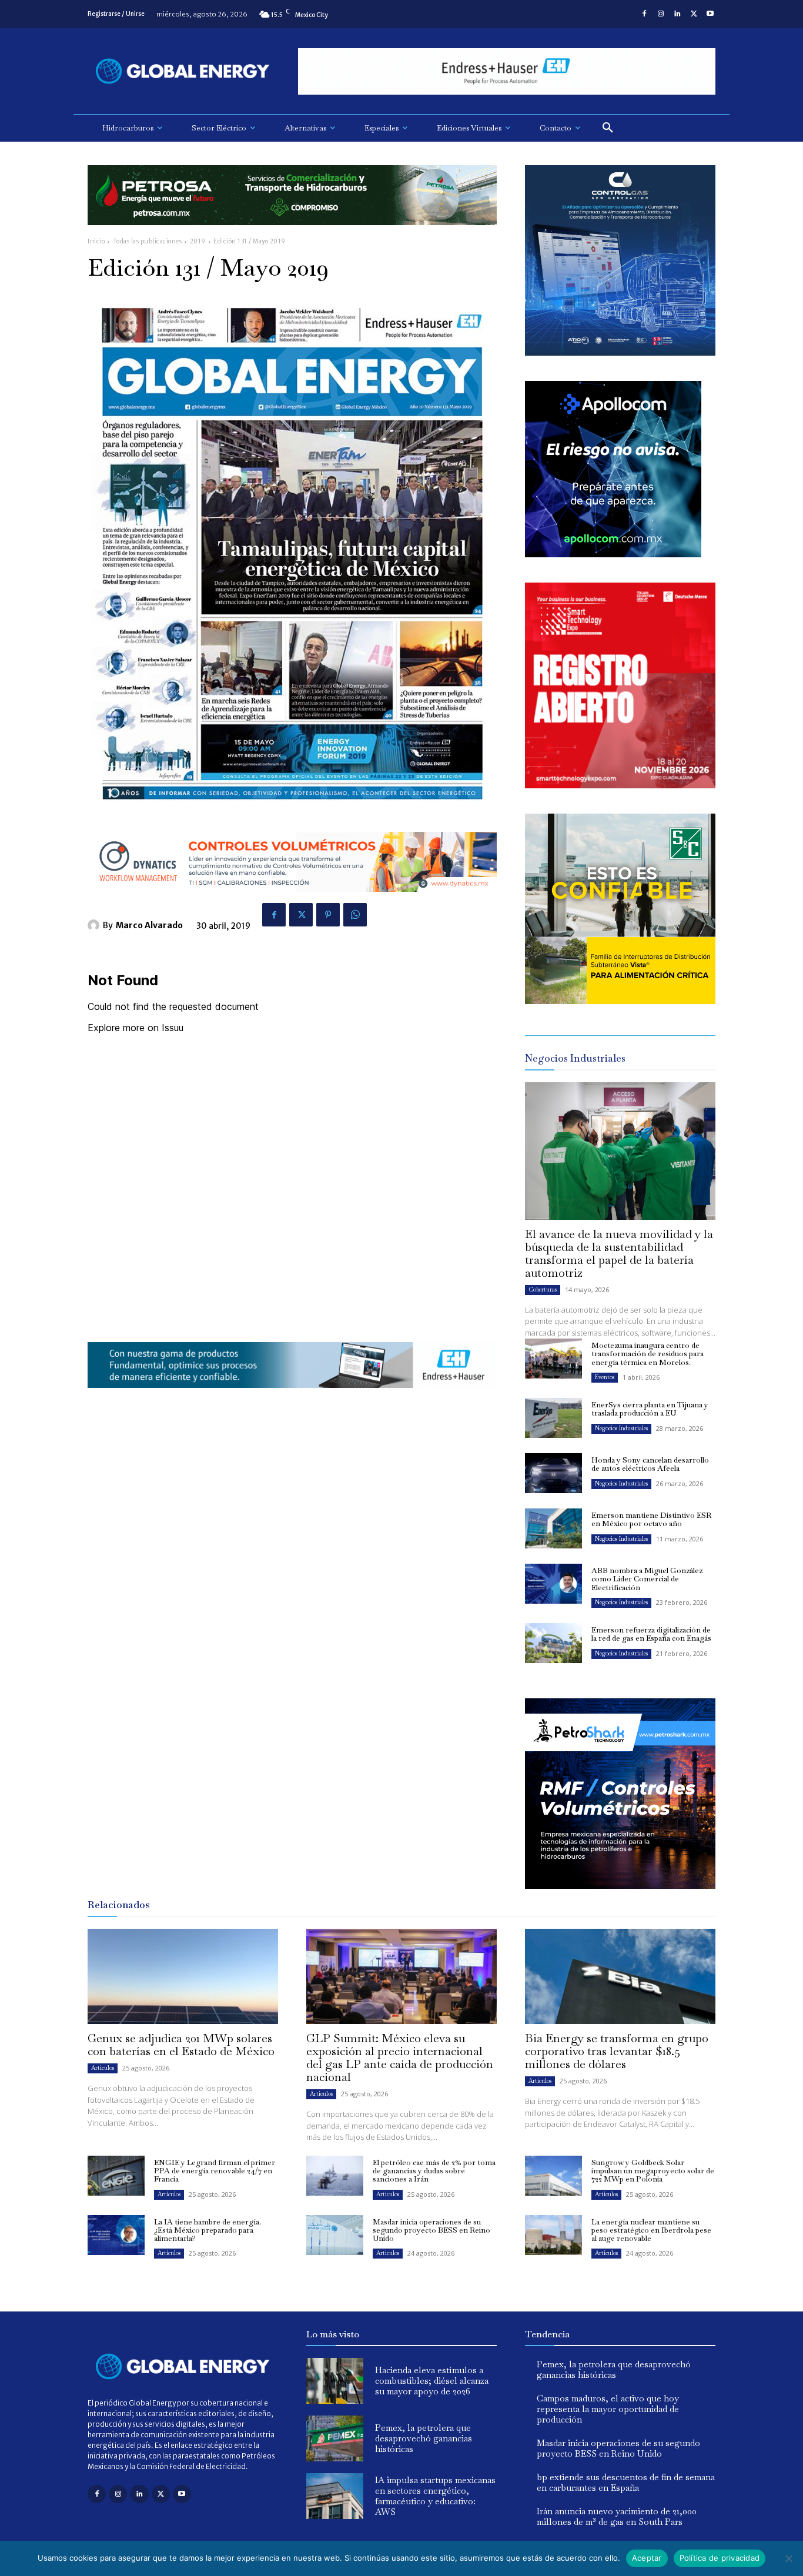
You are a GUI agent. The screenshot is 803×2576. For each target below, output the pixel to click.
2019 (198, 241)
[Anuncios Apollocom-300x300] (613, 554)
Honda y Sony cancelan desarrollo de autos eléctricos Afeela (650, 1464)
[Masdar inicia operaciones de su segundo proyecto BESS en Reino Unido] (335, 2235)
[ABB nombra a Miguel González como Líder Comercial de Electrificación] (553, 1584)
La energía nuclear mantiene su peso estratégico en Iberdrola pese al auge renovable (651, 2230)
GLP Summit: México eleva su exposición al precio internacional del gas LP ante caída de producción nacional (400, 2058)
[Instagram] (661, 14)
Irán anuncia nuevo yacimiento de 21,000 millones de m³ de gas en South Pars (617, 2516)
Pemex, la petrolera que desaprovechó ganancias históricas (424, 2438)
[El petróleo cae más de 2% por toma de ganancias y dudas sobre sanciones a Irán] (335, 2176)
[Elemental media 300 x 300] (620, 785)
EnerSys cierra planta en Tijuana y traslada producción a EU (650, 1409)
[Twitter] (694, 14)
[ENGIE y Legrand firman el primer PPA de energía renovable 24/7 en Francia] (116, 2176)
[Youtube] (710, 14)
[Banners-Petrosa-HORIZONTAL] (292, 234)
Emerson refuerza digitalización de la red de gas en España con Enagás (651, 1634)
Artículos (103, 2068)
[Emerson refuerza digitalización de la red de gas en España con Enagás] (553, 1643)
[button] (608, 128)
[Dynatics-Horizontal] (292, 901)
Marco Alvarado (149, 925)
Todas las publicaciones (148, 241)
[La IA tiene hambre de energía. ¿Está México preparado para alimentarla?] (116, 2235)
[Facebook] (644, 14)
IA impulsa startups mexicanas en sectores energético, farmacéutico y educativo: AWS (435, 2496)
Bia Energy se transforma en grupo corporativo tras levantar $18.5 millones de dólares (617, 2051)
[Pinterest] (328, 915)
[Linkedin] (677, 14)
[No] (788, 2558)
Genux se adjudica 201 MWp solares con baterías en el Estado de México (181, 2045)
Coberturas (543, 1289)
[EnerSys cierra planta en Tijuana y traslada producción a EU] (553, 1418)
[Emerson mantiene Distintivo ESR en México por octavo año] (553, 1528)
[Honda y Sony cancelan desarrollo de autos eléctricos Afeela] (553, 1473)
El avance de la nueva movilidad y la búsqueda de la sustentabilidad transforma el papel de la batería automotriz (619, 1253)
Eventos (605, 1377)
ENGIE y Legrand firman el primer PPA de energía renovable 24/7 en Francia (215, 2171)
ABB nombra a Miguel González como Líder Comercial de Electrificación (647, 1579)
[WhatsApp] (355, 915)
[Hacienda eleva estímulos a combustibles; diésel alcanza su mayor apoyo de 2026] (335, 2381)
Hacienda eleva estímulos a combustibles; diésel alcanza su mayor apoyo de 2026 (432, 2381)
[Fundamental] (507, 71)
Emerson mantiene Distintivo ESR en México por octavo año (651, 1519)
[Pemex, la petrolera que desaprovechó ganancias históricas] (335, 2438)
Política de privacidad (720, 2558)
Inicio (96, 241)
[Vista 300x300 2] (620, 1001)
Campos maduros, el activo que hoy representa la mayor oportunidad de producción (608, 2409)
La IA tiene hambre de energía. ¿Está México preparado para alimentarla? (208, 2230)
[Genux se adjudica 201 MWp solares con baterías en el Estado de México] (183, 1976)
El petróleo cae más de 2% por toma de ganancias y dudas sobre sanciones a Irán (434, 2171)
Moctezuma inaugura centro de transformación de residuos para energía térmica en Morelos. (648, 1354)
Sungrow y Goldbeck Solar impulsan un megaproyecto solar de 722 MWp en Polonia (653, 2171)
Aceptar (647, 2558)
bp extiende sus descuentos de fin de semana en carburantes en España (626, 2482)
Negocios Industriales (621, 1428)
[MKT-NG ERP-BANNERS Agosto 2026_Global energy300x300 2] (620, 352)
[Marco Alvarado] (95, 925)
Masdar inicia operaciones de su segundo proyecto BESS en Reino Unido (431, 2230)
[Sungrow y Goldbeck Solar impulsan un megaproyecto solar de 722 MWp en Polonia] (553, 2176)
